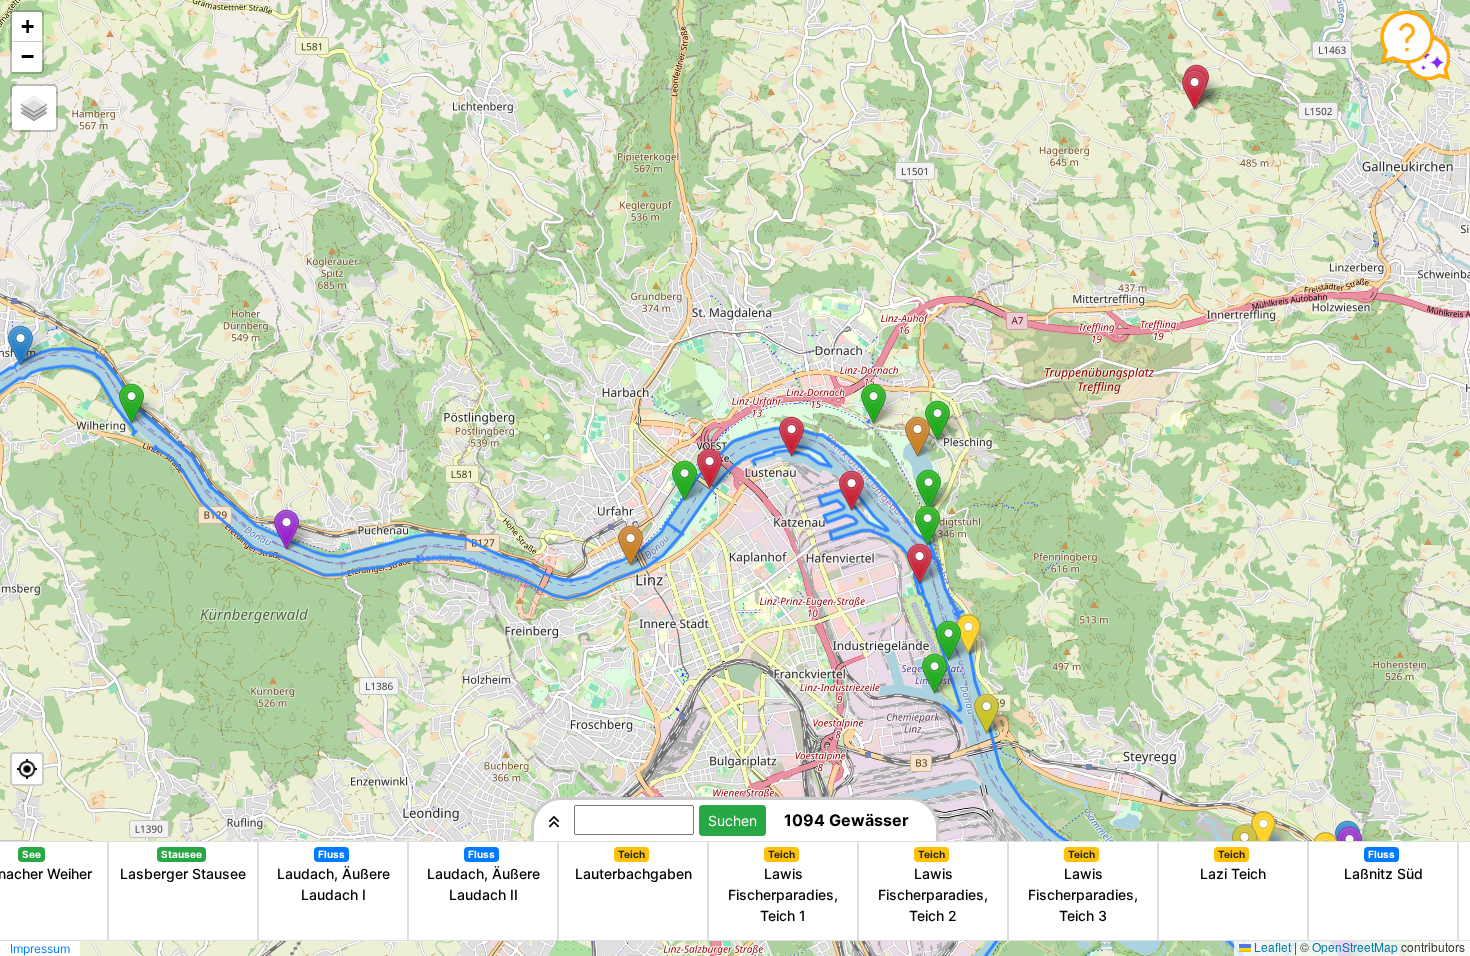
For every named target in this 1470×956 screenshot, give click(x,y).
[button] (131, 403)
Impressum (40, 948)
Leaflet (1272, 946)
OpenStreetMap (1355, 946)
